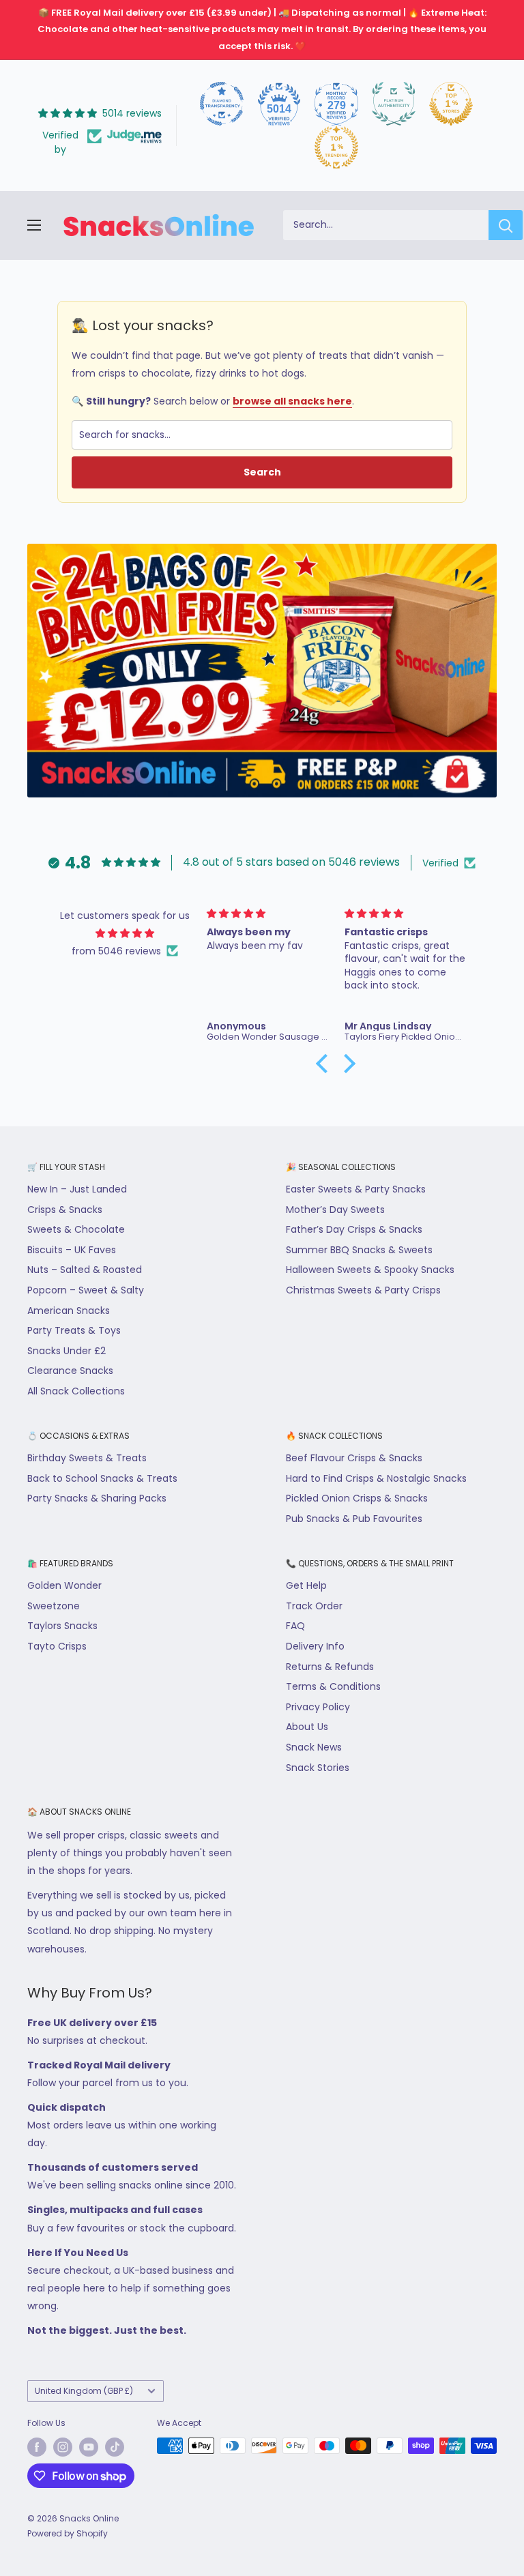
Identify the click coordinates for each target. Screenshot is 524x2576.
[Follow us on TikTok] (115, 2447)
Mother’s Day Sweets (335, 1210)
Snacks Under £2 (67, 1351)
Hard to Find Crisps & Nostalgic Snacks (376, 1478)
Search (262, 472)
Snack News (314, 1747)
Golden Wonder (64, 1585)
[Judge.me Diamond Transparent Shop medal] (222, 104)
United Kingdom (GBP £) (84, 2391)
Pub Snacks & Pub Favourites (354, 1519)
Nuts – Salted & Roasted (85, 1270)
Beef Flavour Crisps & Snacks (354, 1458)
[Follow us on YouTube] (89, 2447)
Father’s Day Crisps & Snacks (354, 1229)
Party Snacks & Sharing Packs (97, 1498)
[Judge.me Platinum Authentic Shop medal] (394, 104)
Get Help (306, 1585)
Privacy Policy (318, 1707)
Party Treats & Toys (74, 1330)
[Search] (506, 225)
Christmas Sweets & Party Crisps (363, 1290)
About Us (307, 1727)
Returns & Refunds (330, 1667)
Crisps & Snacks (65, 1210)
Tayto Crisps (57, 1646)
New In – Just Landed (77, 1189)
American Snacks (69, 1311)
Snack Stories (318, 1768)
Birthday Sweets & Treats (87, 1458)
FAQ (295, 1626)
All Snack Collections (76, 1391)
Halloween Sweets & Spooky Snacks (370, 1270)
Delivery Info (315, 1646)
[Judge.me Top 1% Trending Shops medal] (336, 147)
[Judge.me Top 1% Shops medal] (451, 104)
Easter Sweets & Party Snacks (356, 1189)
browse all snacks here (292, 401)
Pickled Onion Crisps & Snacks (357, 1498)
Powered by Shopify (68, 2533)
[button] (325, 1063)
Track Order (314, 1606)
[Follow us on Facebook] (37, 2447)
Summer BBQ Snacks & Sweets (359, 1250)
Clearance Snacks (70, 1371)
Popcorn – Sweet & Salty (86, 1290)
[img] (125, 933)
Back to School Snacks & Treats (102, 1478)
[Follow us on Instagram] (63, 2447)
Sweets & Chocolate (76, 1229)
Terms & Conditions (333, 1686)
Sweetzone (54, 1606)
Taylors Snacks (62, 1626)
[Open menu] (34, 225)
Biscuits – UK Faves (72, 1250)
